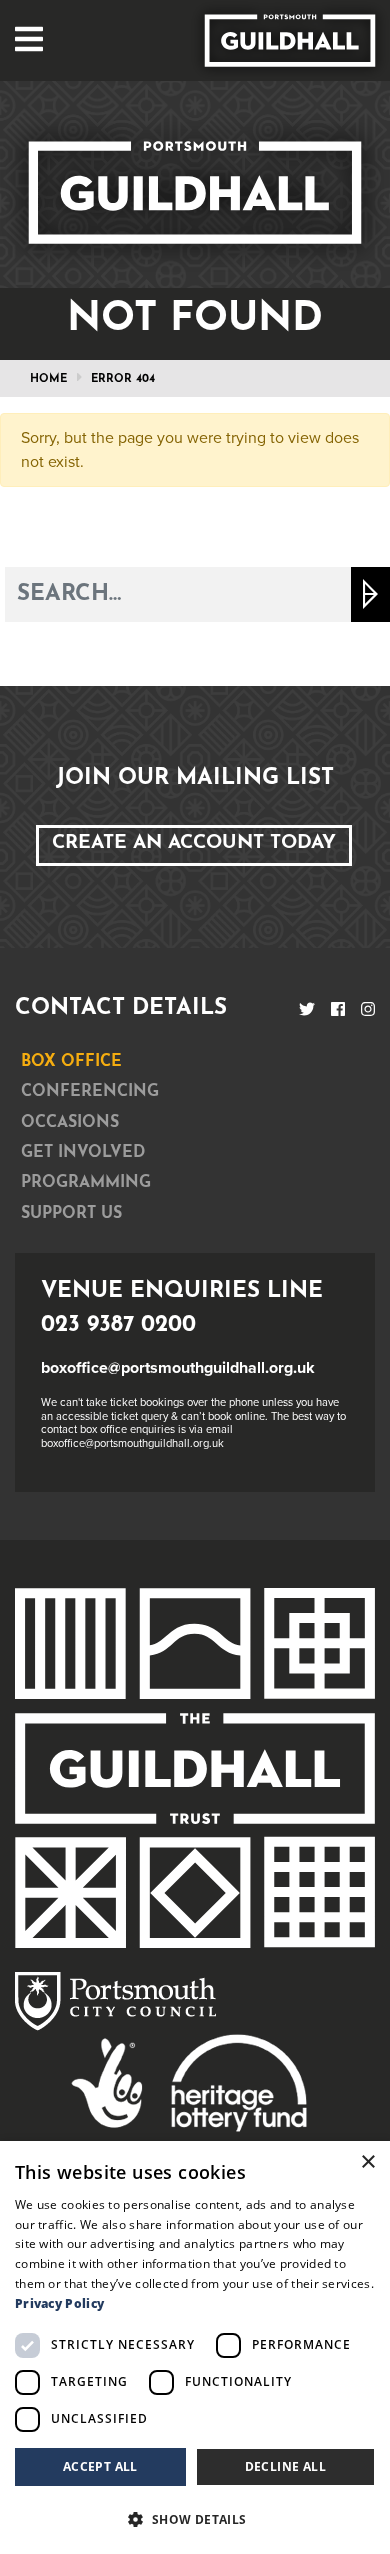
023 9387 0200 (118, 1325)
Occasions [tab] (70, 1123)
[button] (195, 2519)
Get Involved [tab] (83, 1153)
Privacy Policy (59, 2303)
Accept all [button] (100, 2466)
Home (48, 379)
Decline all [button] (285, 2466)
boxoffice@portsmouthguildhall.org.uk (178, 1368)
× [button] (367, 2162)
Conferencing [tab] (90, 1092)
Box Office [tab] (71, 1062)
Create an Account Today (194, 843)
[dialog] (195, 2347)
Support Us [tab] (71, 1214)
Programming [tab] (86, 1183)
